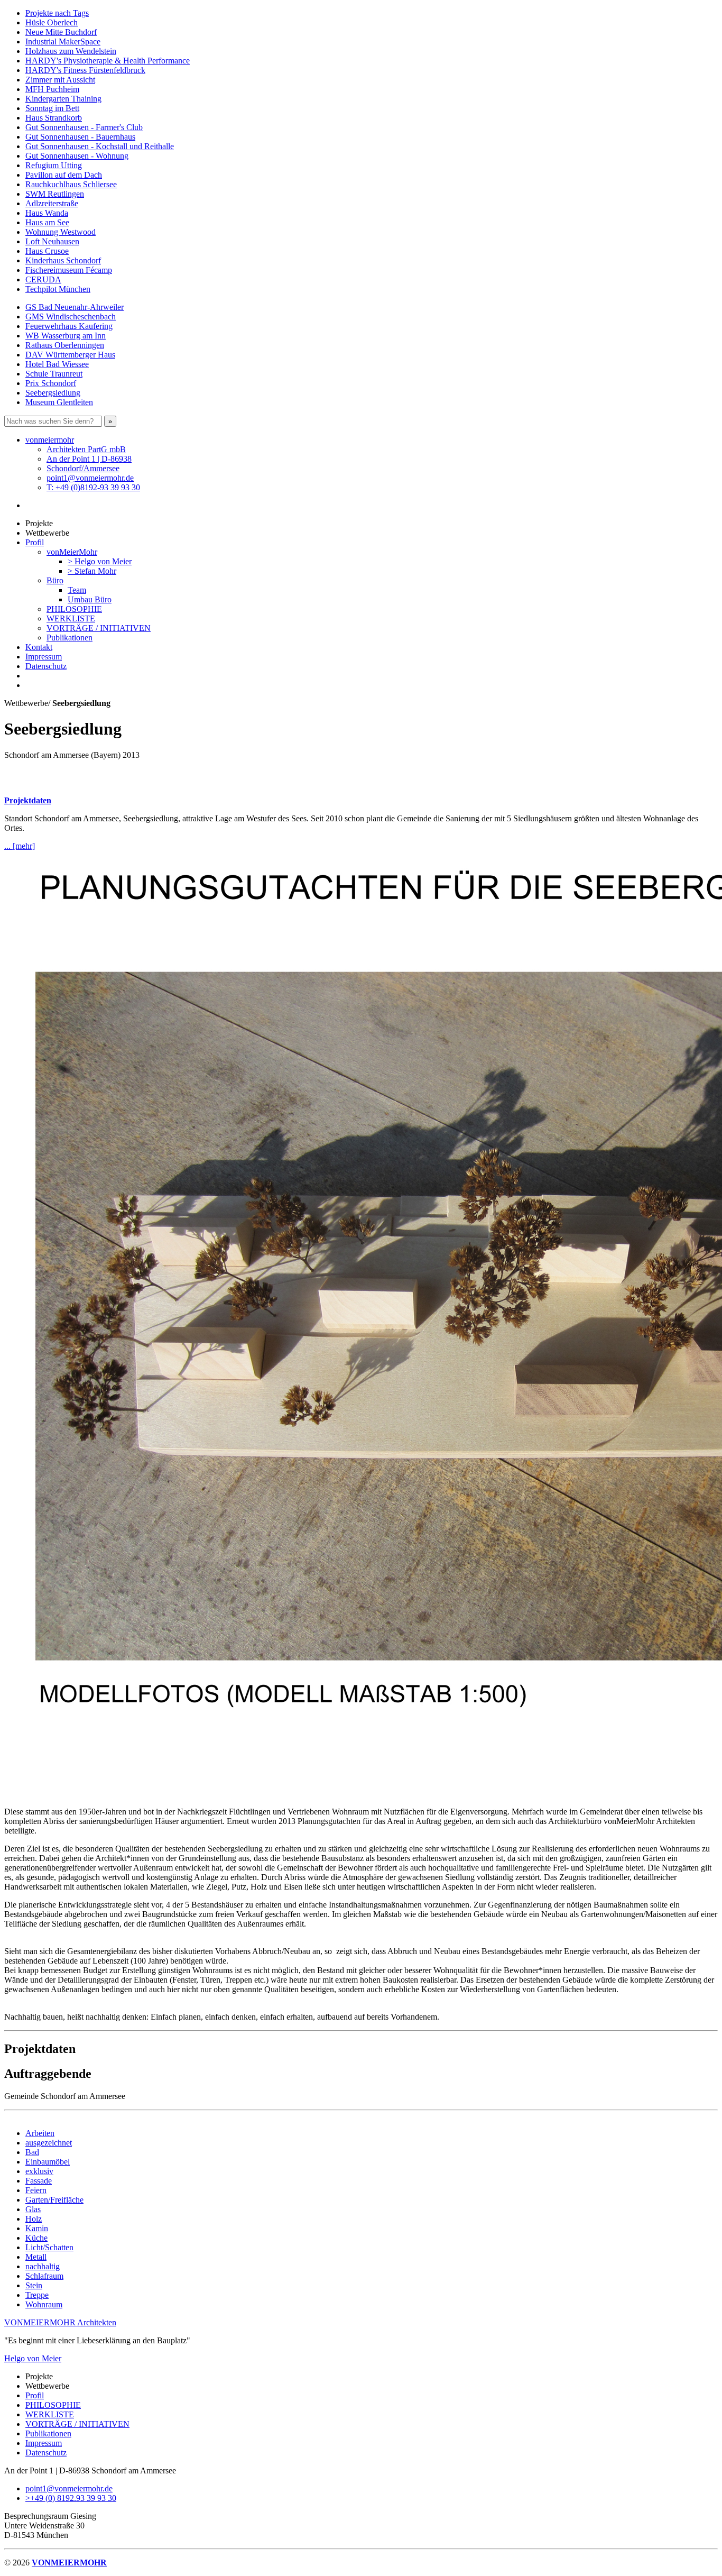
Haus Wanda (47, 213)
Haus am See (47, 222)
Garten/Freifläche (54, 2200)
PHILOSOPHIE (74, 609)
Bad (32, 2152)
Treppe (37, 2295)
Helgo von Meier (33, 2358)
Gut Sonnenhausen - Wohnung (77, 156)
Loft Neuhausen (52, 241)
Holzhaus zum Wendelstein (71, 51)
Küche (36, 2238)
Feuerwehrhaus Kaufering (69, 326)
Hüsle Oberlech (52, 22)
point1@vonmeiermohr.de (90, 478)
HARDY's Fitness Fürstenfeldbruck (85, 70)
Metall (36, 2257)
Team (77, 590)
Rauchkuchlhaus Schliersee (71, 184)
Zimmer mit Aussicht (60, 80)
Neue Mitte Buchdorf (61, 32)
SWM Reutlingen (55, 194)
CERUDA (43, 279)
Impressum (44, 657)
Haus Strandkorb (54, 118)
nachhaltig (43, 2266)
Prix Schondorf (51, 383)
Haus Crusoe (47, 251)
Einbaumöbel (48, 2162)
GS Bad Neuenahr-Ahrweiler (75, 307)
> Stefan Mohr (92, 571)
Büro (55, 580)
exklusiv (39, 2171)
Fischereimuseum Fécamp (69, 270)
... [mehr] (20, 846)
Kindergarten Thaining (63, 99)
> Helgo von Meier (100, 561)
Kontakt (39, 647)
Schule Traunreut (54, 374)
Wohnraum (44, 2304)
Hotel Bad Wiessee (57, 364)
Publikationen (70, 638)
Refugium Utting (54, 165)
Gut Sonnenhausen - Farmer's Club (84, 127)
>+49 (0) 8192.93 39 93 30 (71, 2498)
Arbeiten (40, 2133)
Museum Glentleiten (59, 402)
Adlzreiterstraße (52, 203)
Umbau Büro (90, 599)
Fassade (39, 2181)
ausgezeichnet (49, 2143)
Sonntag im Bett (52, 108)
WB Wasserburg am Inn (66, 336)
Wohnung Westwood (61, 232)
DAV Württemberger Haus (70, 355)
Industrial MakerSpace (63, 42)
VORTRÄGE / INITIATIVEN (99, 628)
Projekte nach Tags (57, 13)
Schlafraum (44, 2276)
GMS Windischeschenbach (71, 317)
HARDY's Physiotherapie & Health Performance (108, 61)
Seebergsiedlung (53, 393)
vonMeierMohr (72, 552)
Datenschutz (46, 666)
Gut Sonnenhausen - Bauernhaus (80, 137)
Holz (34, 2219)
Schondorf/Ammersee (83, 468)
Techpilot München (58, 289)
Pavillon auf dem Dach (64, 175)
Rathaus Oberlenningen (65, 345)
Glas (33, 2209)
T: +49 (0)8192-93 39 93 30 (93, 487)
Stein (34, 2285)
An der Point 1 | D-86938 (89, 459)
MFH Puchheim (52, 89)
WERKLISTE (71, 618)
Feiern (36, 2190)
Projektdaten (28, 800)
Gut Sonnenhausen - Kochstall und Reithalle (100, 146)
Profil (35, 542)
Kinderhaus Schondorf (63, 260)
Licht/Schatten (49, 2247)
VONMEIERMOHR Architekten (60, 2322)
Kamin (37, 2228)
